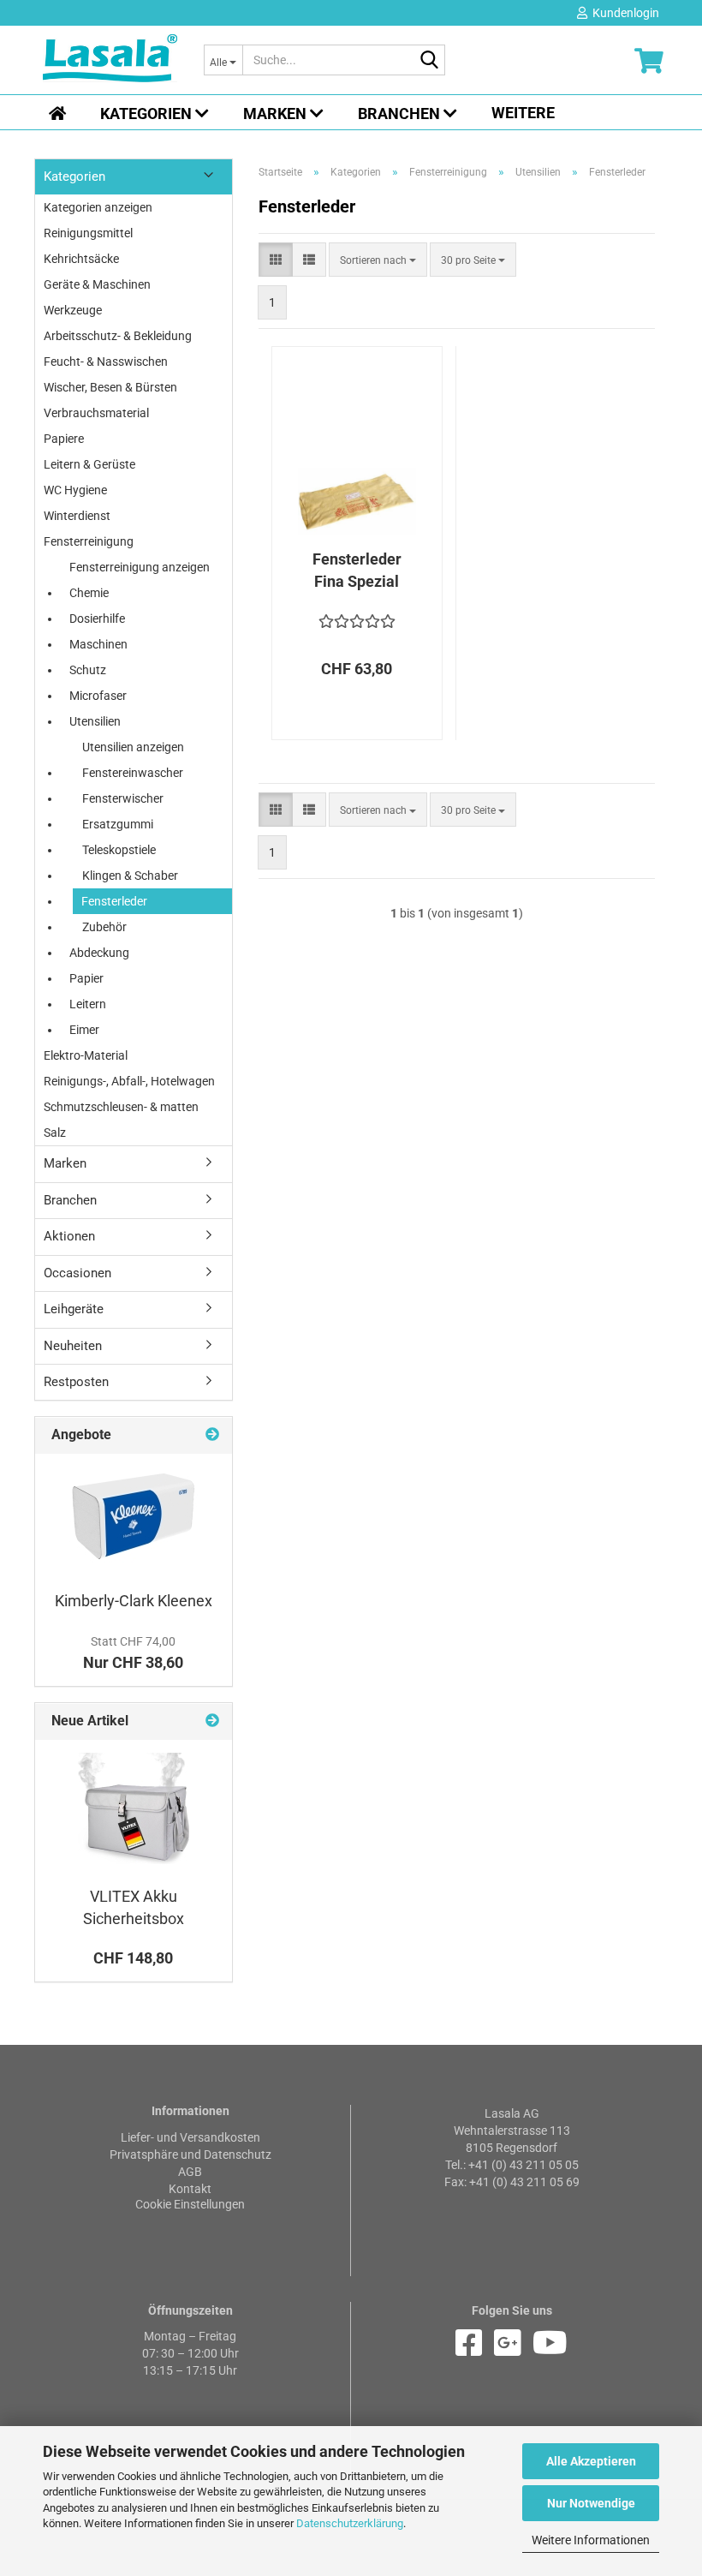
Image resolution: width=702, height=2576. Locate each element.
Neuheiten (73, 1346)
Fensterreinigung (89, 541)
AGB (190, 2172)
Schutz (88, 670)
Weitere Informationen (591, 2540)
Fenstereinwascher (133, 773)
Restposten (76, 1382)
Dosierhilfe (97, 619)
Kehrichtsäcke (81, 259)
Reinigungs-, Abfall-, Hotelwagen (129, 1081)
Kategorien (148, 114)
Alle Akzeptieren (591, 2461)
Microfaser (98, 696)
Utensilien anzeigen (133, 747)
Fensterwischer (123, 798)
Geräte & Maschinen (97, 284)
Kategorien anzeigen (98, 207)
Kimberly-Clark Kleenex (134, 1601)
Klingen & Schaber (130, 876)
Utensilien (95, 721)
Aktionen (69, 1236)
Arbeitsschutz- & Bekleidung (118, 336)
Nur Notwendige (591, 2503)
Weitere (523, 113)
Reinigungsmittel (88, 233)
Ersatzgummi (118, 824)
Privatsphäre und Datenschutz (190, 2155)
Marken (277, 114)
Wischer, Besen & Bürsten (110, 387)
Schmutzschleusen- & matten (121, 1107)
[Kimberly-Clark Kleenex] (134, 1518)
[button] (276, 260)
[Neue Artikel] (212, 1721)
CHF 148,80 (133, 1958)
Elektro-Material (86, 1055)
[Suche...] (429, 61)
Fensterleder (114, 901)
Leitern (88, 1004)
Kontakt (190, 2189)
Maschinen (98, 644)
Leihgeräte (74, 1309)
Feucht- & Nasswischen (106, 362)
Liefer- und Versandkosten (190, 2137)
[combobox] (378, 260)
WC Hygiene (75, 490)
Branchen (401, 114)
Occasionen (77, 1273)
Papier (86, 978)
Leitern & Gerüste (89, 464)
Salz (55, 1133)
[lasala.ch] (110, 60)
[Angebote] (212, 1435)
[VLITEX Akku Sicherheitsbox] (134, 1808)
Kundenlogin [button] (623, 13)
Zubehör (104, 927)
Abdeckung (99, 953)
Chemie (89, 593)
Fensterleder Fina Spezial (357, 570)
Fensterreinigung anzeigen (140, 567)
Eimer (84, 1030)
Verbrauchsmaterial (96, 413)
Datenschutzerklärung (350, 2523)
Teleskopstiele (119, 850)
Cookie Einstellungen (190, 2204)
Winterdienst (77, 516)
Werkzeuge (73, 310)
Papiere (64, 439)
